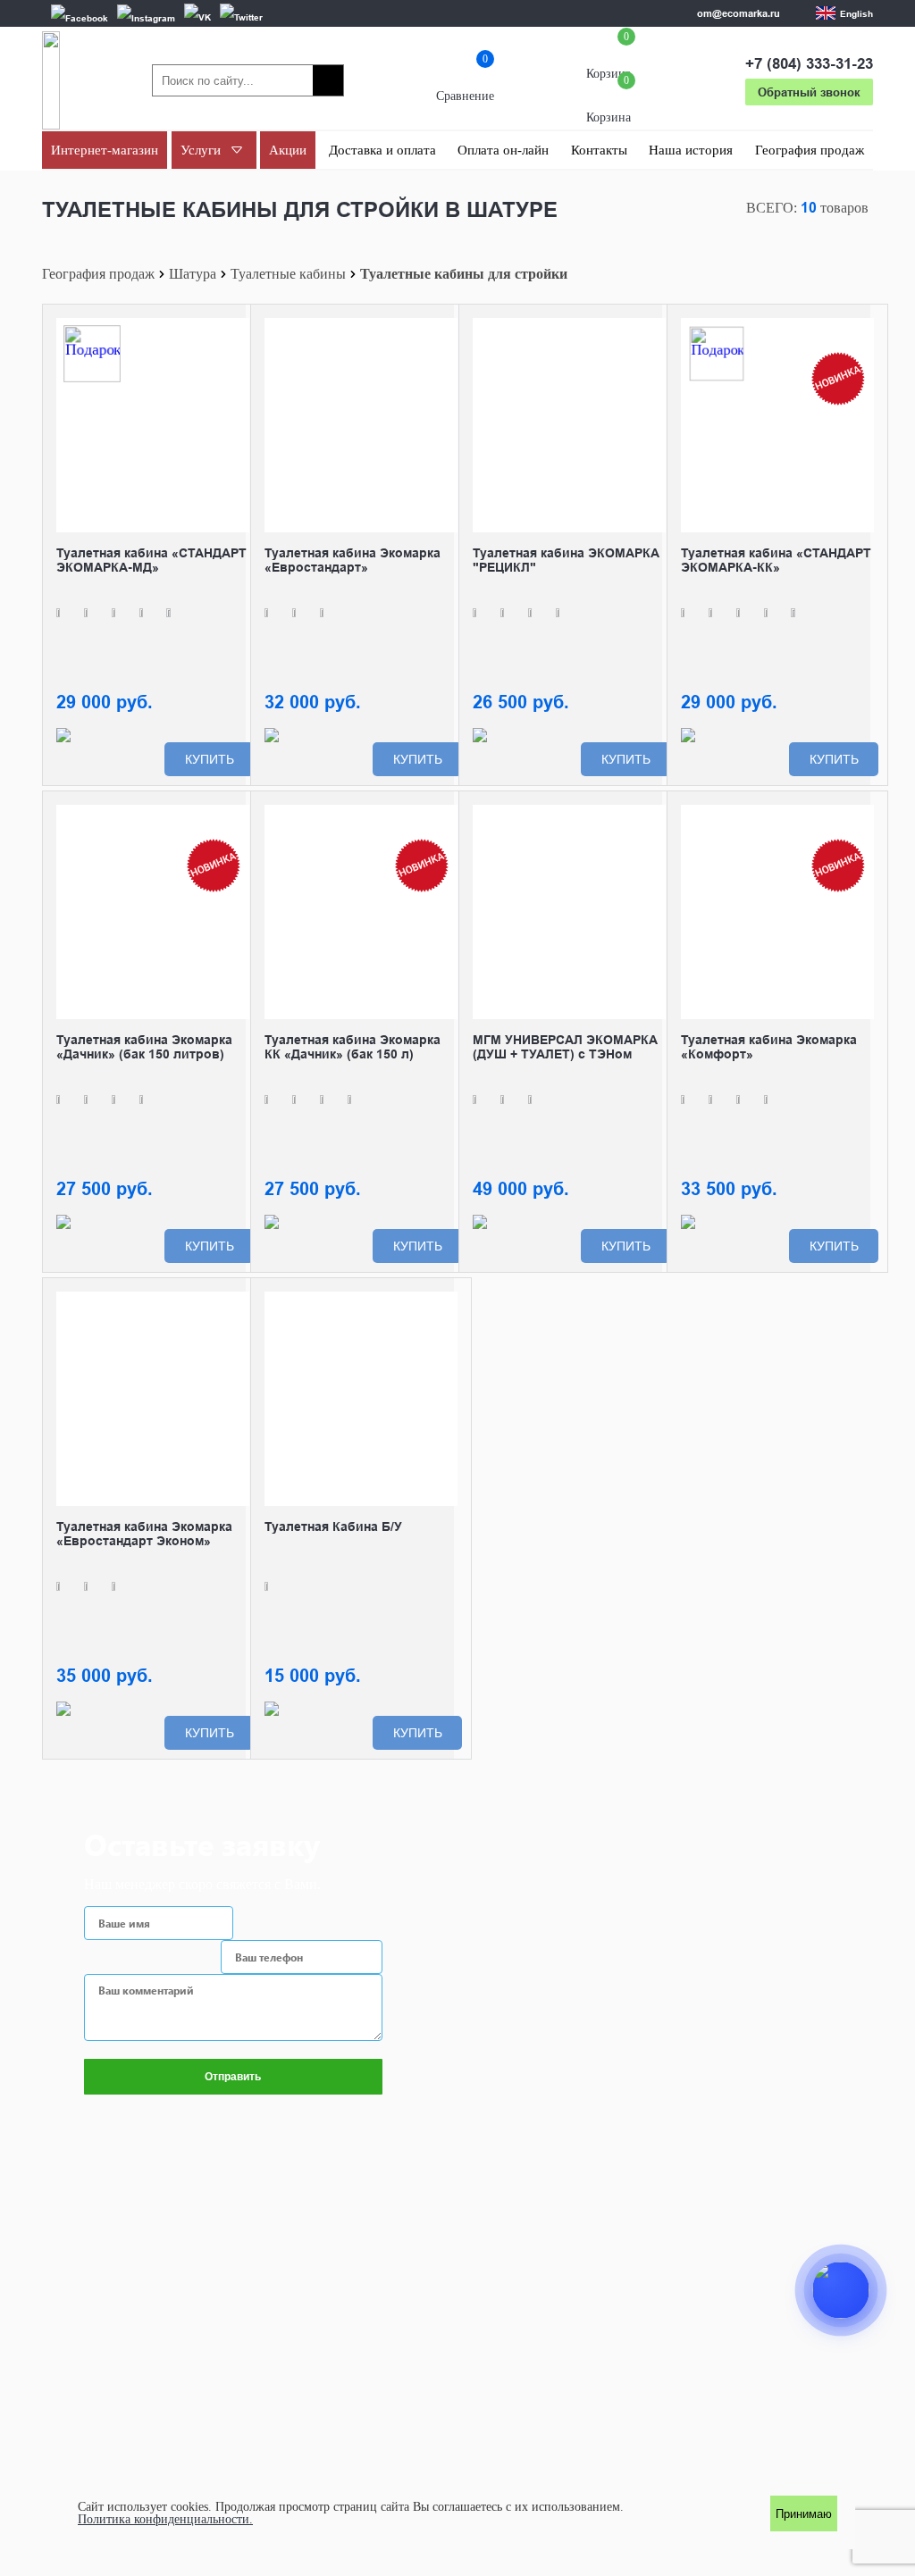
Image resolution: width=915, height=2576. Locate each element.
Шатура (193, 274)
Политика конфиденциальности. (165, 2520)
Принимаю (804, 2514)
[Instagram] (146, 17)
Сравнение (465, 81)
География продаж (98, 274)
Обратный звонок (809, 92)
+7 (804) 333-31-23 (809, 64)
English (856, 13)
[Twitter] (241, 17)
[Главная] (51, 80)
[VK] (197, 17)
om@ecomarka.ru (739, 13)
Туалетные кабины (288, 274)
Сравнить (236, 331)
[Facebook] (80, 17)
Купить (210, 759)
